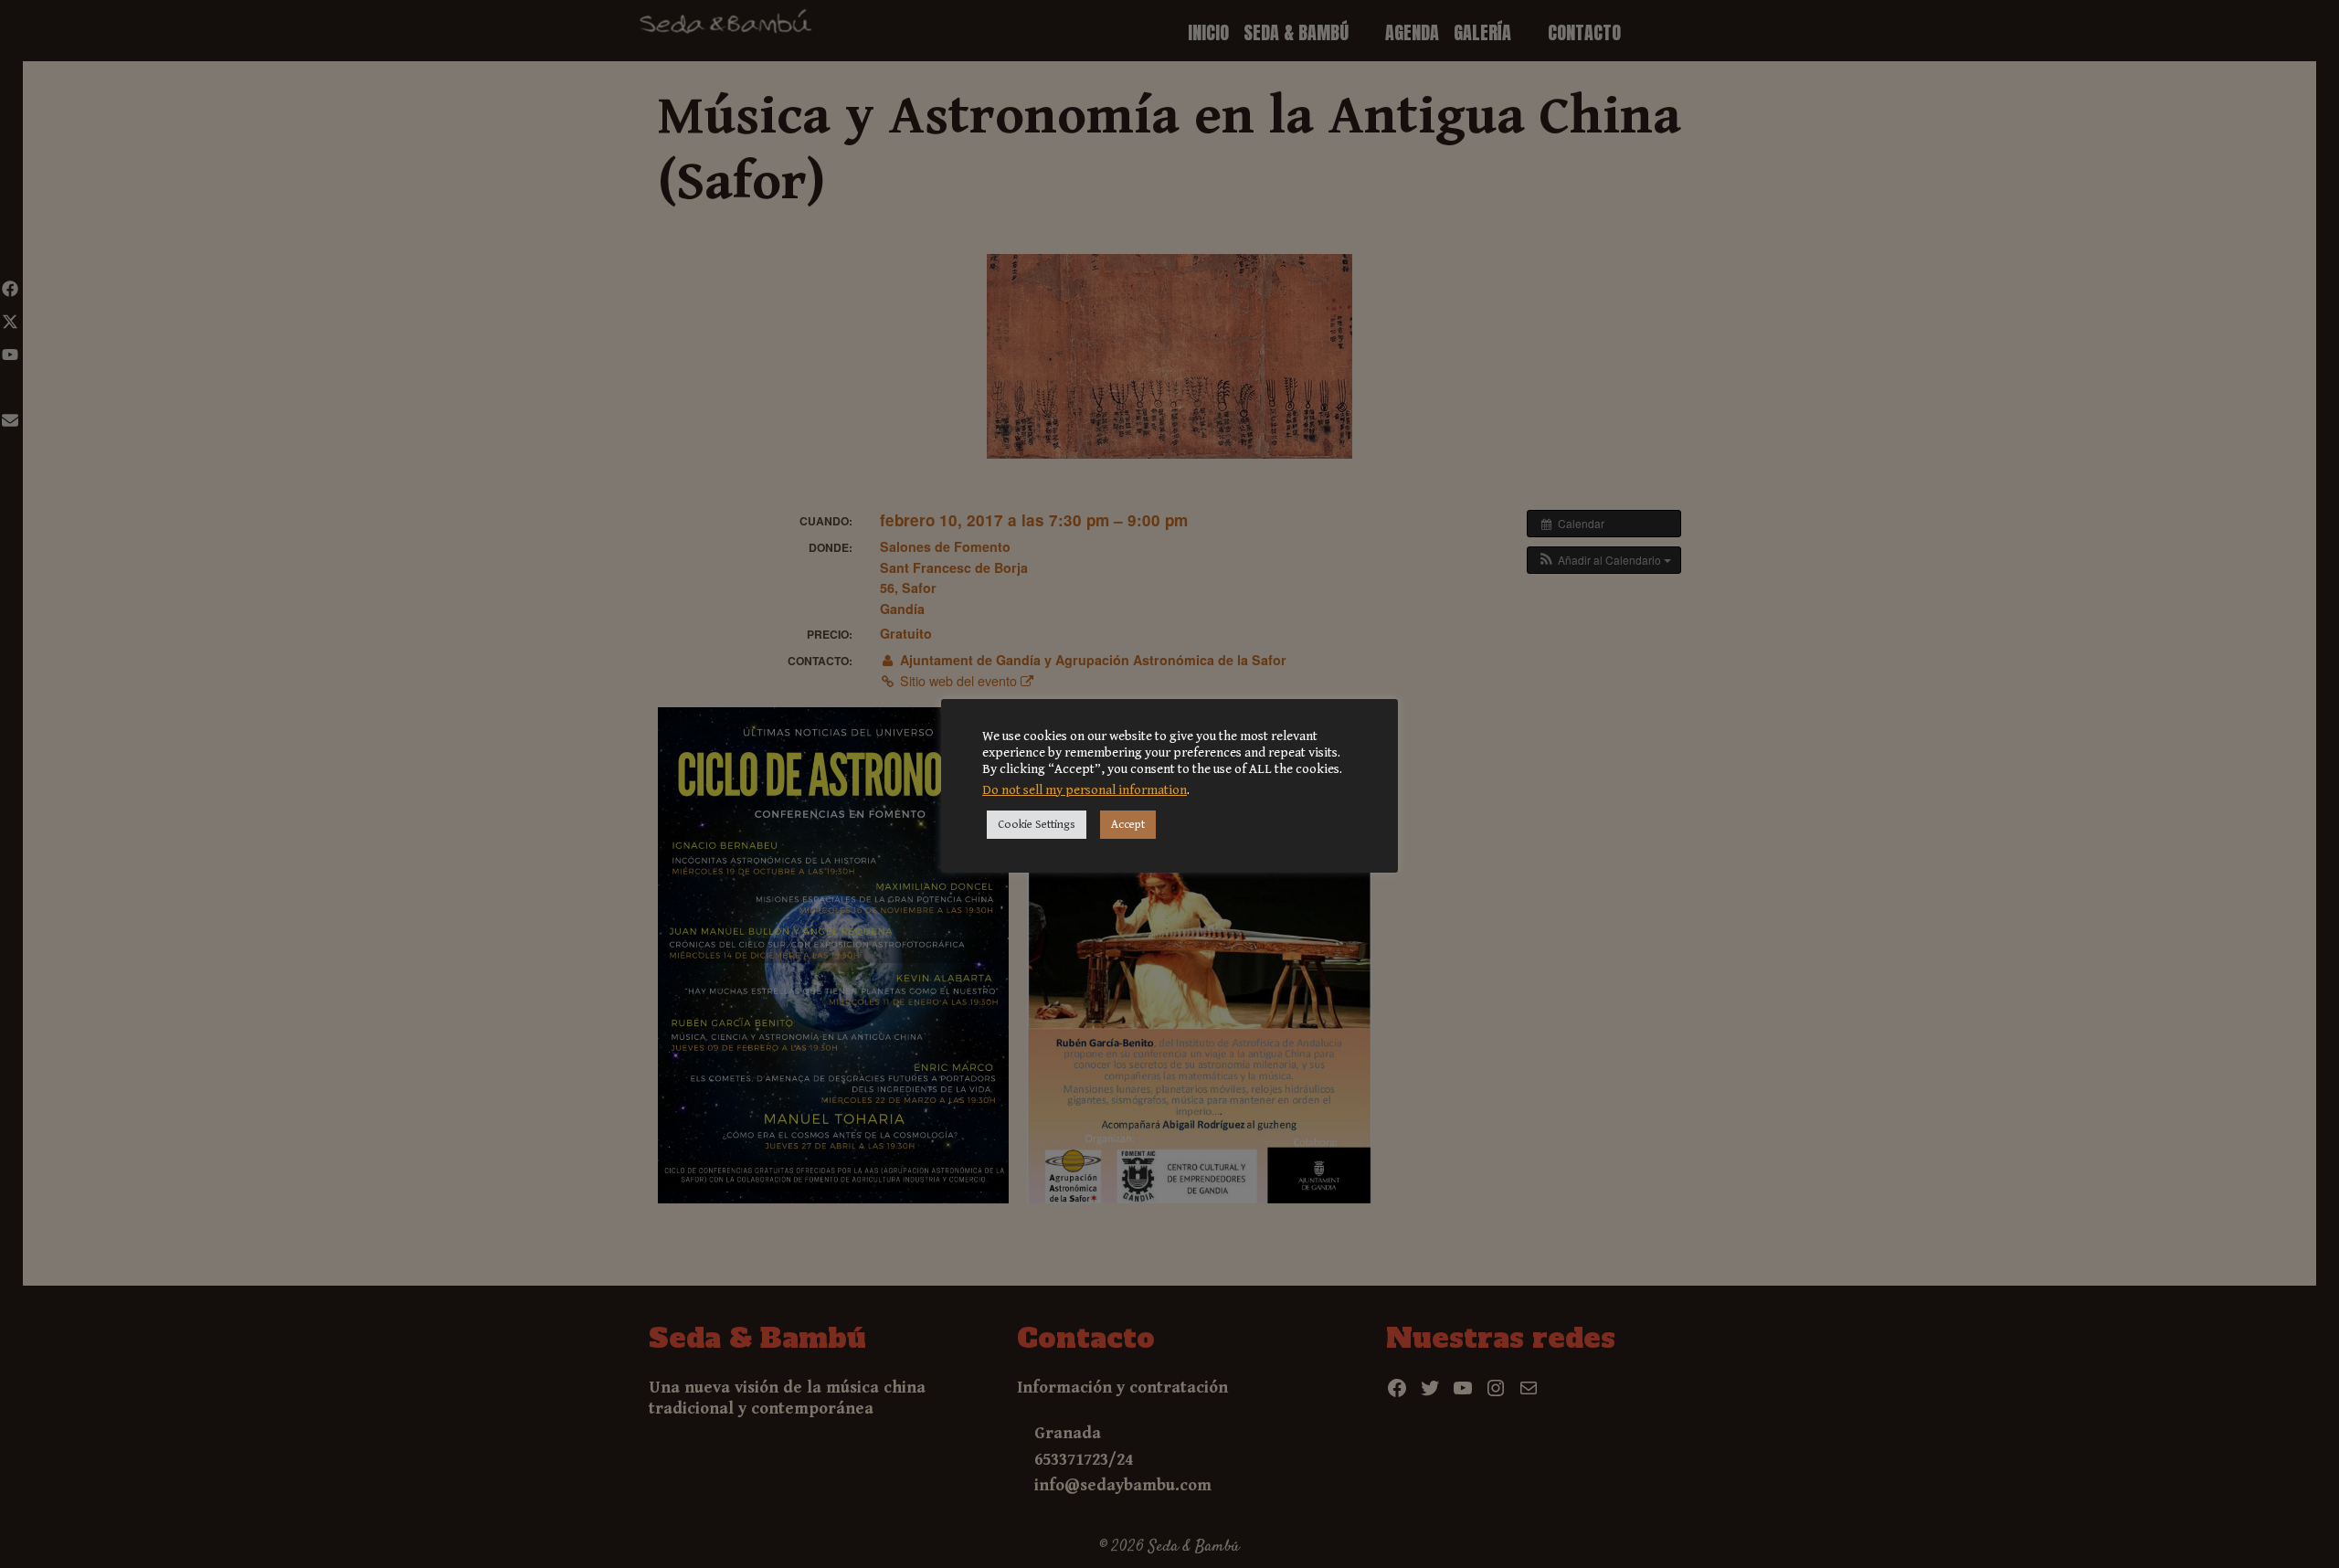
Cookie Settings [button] (1037, 825)
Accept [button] (1128, 825)
